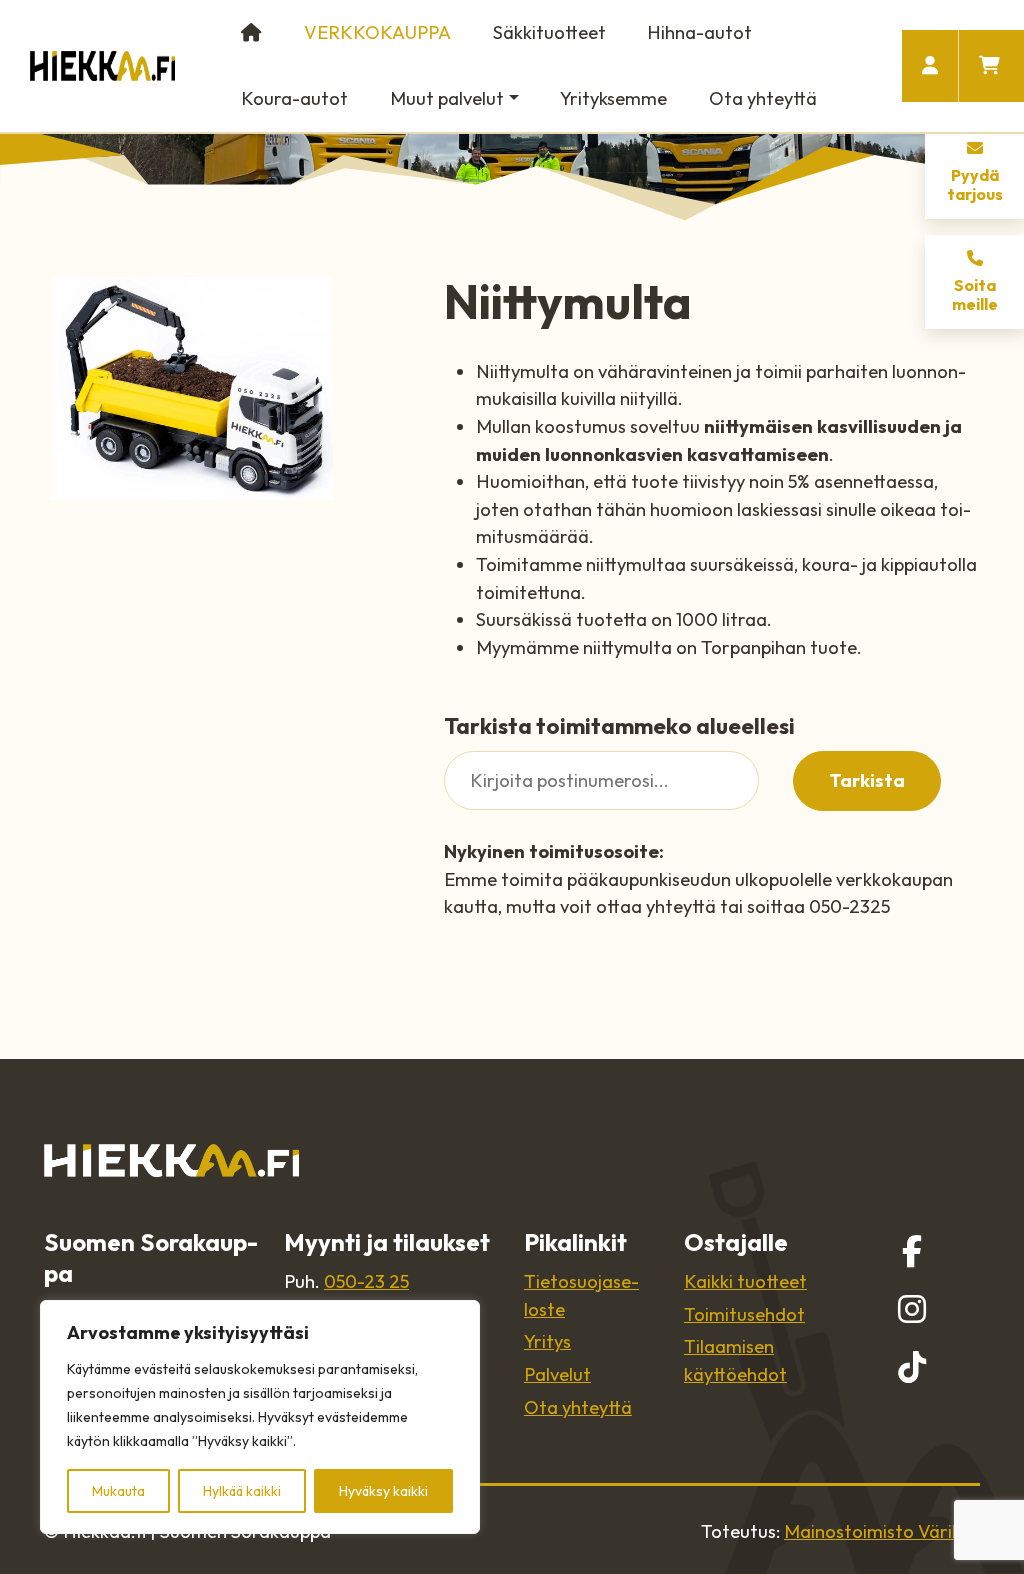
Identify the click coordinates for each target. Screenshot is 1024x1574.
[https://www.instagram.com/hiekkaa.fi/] (912, 1309)
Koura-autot (294, 98)
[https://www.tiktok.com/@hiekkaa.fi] (912, 1367)
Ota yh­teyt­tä (578, 1407)
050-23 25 (366, 1281)
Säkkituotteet (549, 32)
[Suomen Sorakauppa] (102, 66)
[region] (260, 1417)
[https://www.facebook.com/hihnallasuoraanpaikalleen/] (912, 1251)
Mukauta (118, 1491)
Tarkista (867, 780)
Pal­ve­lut (557, 1374)
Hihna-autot (699, 32)
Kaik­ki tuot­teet (745, 1281)
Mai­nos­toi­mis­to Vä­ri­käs (882, 1531)
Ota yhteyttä (763, 98)
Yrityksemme (613, 98)
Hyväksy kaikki (383, 1491)
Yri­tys (547, 1341)
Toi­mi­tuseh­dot (744, 1314)
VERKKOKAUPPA (377, 32)
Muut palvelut (447, 98)
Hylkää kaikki (242, 1491)
